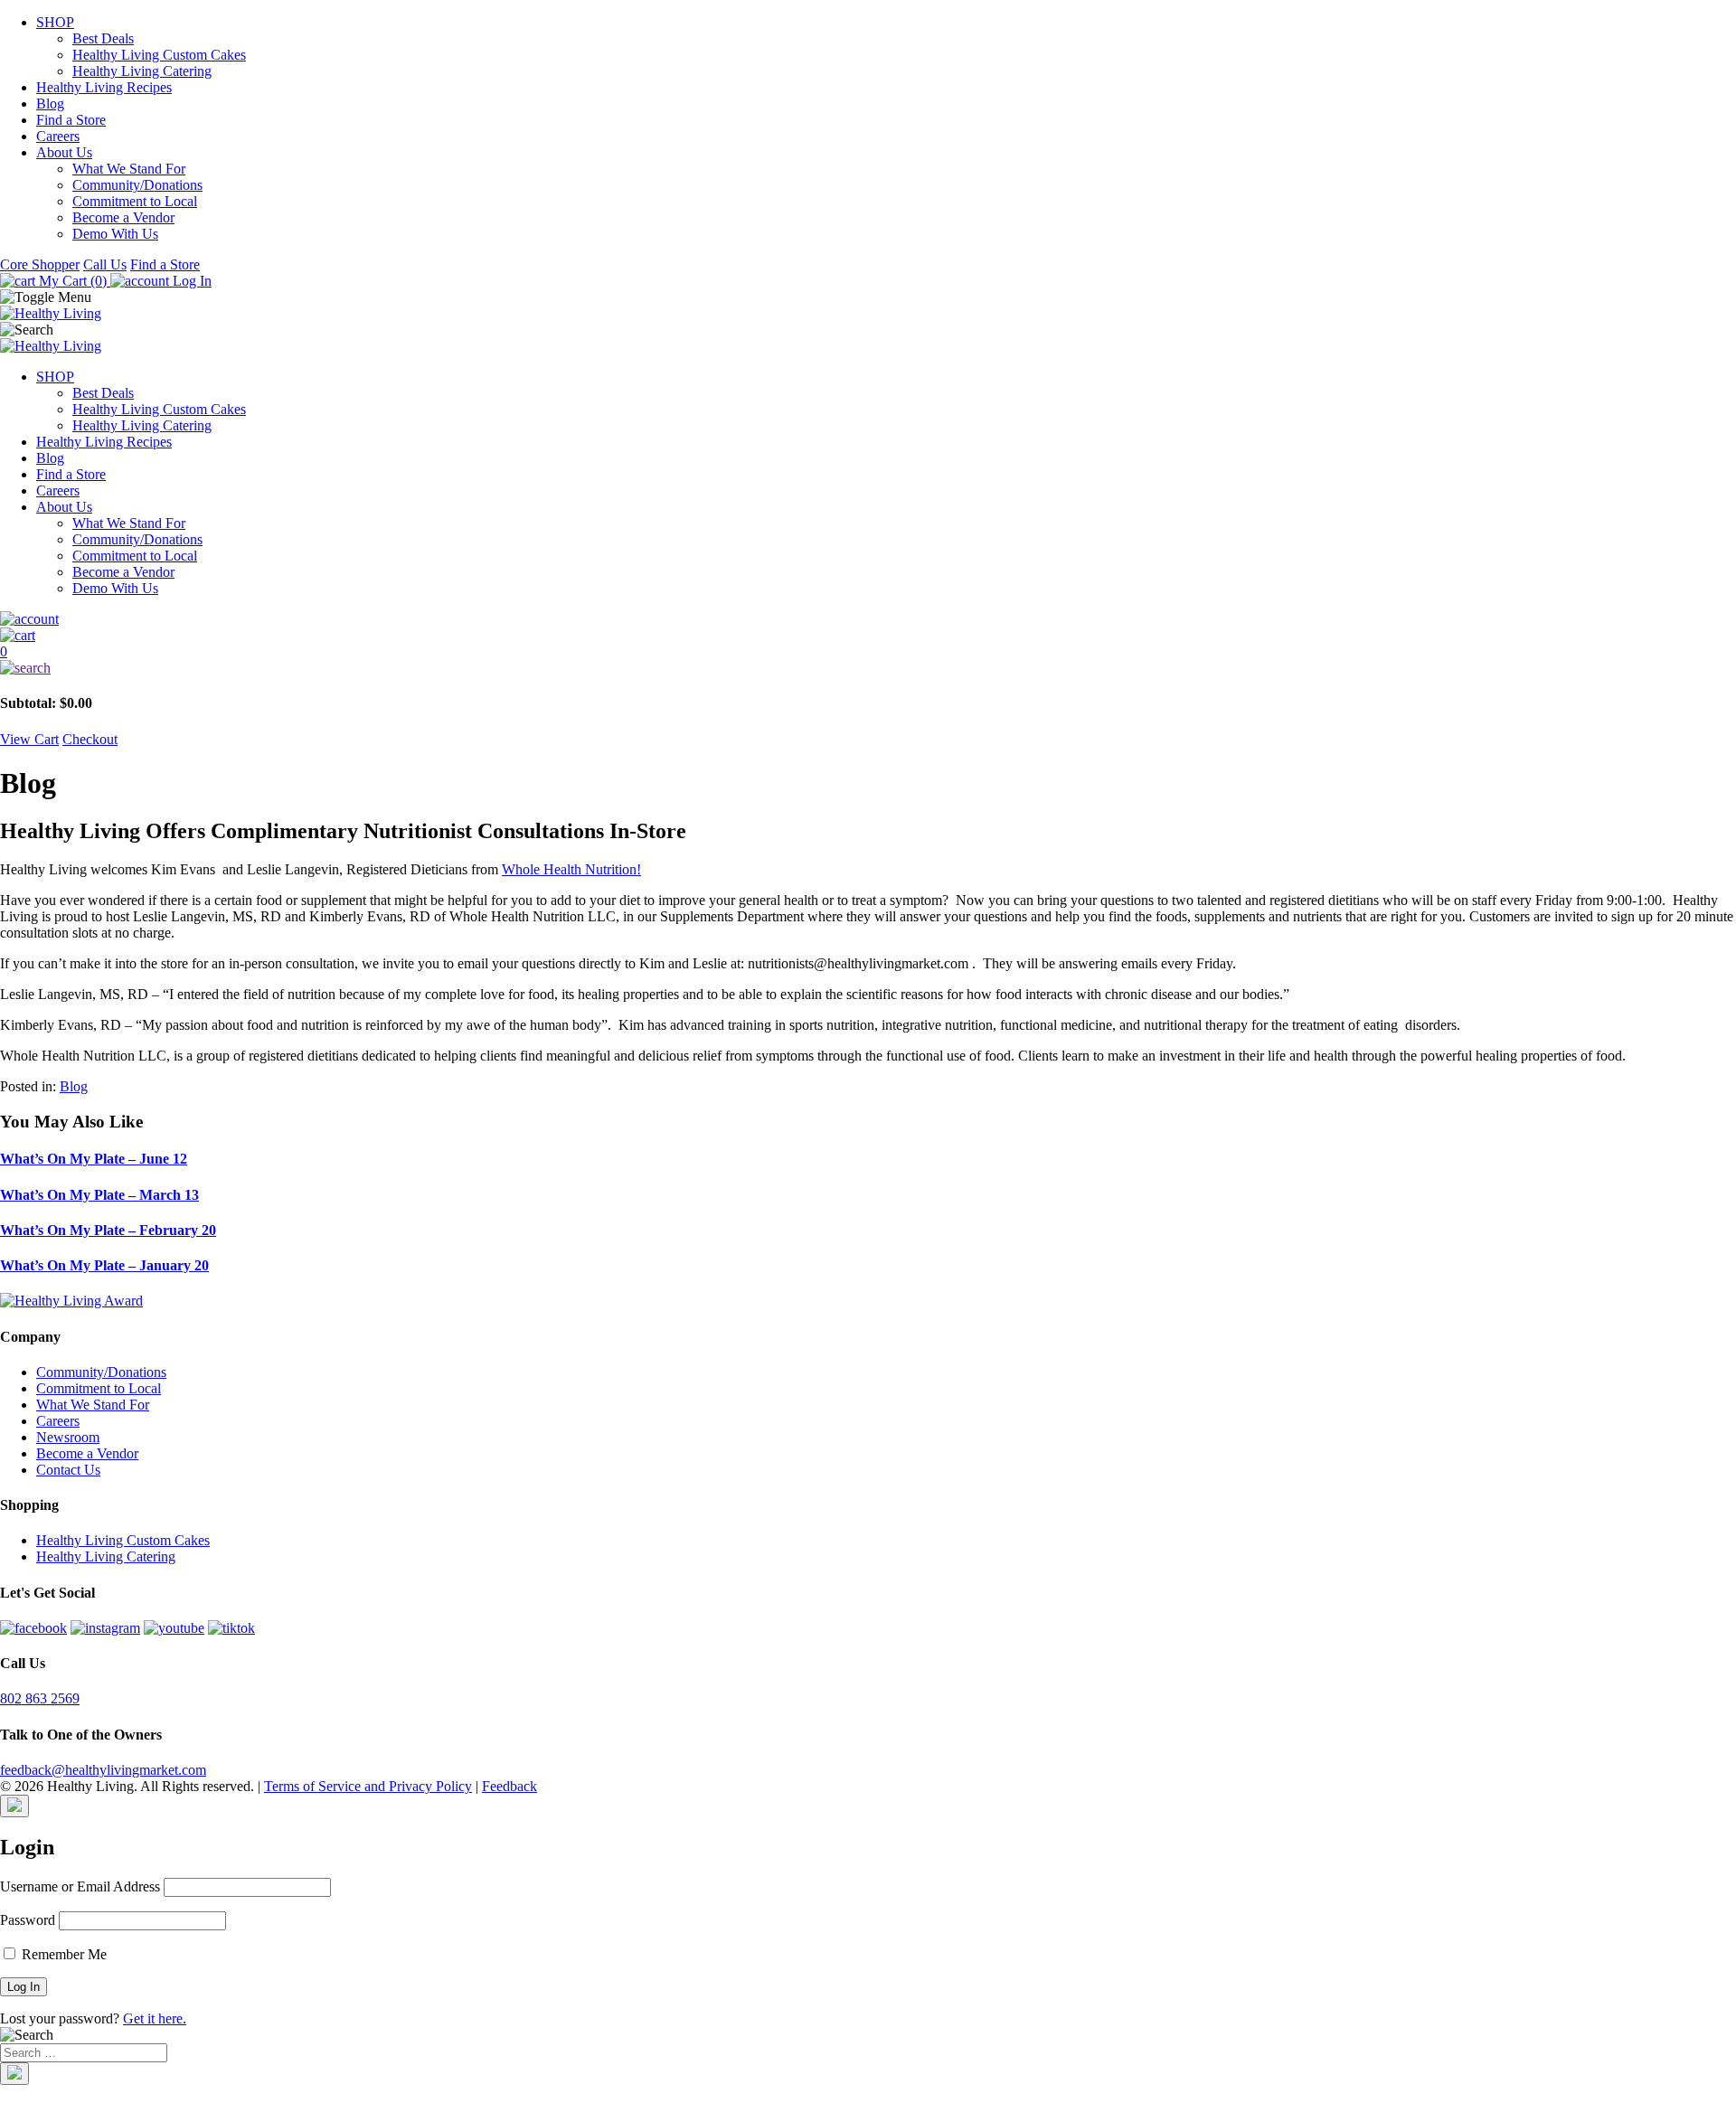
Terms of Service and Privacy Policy (368, 1786)
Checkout (90, 739)
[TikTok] (231, 1628)
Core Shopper (40, 264)
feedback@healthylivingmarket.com (103, 1770)
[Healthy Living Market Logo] (51, 346)
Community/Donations (137, 185)
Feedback (509, 1786)
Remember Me (62, 1954)
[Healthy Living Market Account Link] (868, 619)
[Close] (14, 1806)
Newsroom (68, 1437)
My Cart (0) (73, 281)
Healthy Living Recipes (104, 87)
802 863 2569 (40, 1698)
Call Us (105, 264)
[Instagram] (105, 1628)
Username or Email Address (80, 1886)
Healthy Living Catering (142, 71)
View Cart (29, 739)
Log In (190, 281)
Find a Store (71, 120)
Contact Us (68, 1470)
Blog (50, 104)
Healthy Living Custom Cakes (159, 55)
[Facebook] (33, 1628)
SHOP (55, 22)
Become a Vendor (123, 217)
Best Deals (103, 38)
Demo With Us (115, 234)
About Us (64, 152)
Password (28, 1920)
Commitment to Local (135, 201)
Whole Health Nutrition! (571, 869)
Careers (58, 136)
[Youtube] (174, 1628)
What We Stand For (129, 169)
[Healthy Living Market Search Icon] (868, 668)
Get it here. (155, 2018)
